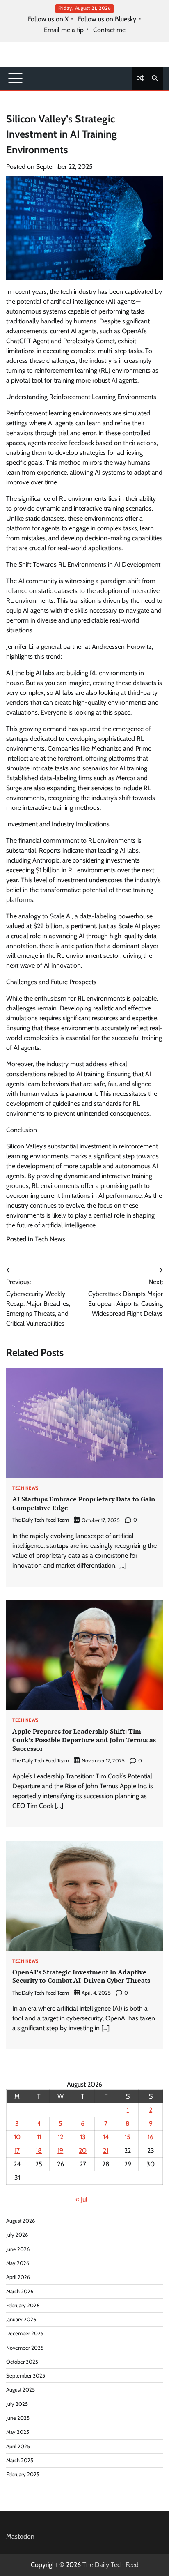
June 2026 (18, 2249)
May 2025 (18, 2432)
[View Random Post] (140, 78)
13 (83, 2137)
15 (128, 2137)
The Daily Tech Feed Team (41, 1520)
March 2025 (20, 2460)
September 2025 (26, 2376)
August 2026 (21, 2221)
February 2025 (23, 2474)
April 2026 (18, 2277)
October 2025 (22, 2362)
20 (83, 2151)
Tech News (50, 1239)
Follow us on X (48, 19)
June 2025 (18, 2418)
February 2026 (23, 2305)
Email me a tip (64, 30)
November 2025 (25, 2348)
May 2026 (18, 2263)
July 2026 (17, 2235)
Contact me (109, 30)
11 (39, 2137)
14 (106, 2137)
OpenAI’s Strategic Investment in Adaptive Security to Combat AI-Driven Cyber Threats (81, 1976)
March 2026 (20, 2291)
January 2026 (21, 2319)
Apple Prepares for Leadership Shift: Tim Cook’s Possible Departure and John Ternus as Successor (84, 1740)
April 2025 (18, 2446)
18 (39, 2151)
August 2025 (21, 2390)
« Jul (81, 2199)
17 (17, 2151)
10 (17, 2137)
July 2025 (17, 2404)
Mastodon (20, 2536)
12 (61, 2137)
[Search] (155, 78)
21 (106, 2151)
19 (60, 2151)
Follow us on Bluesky (107, 19)
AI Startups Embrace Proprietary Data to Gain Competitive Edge (84, 1503)
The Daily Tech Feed (111, 2565)
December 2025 (25, 2333)
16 (151, 2137)
